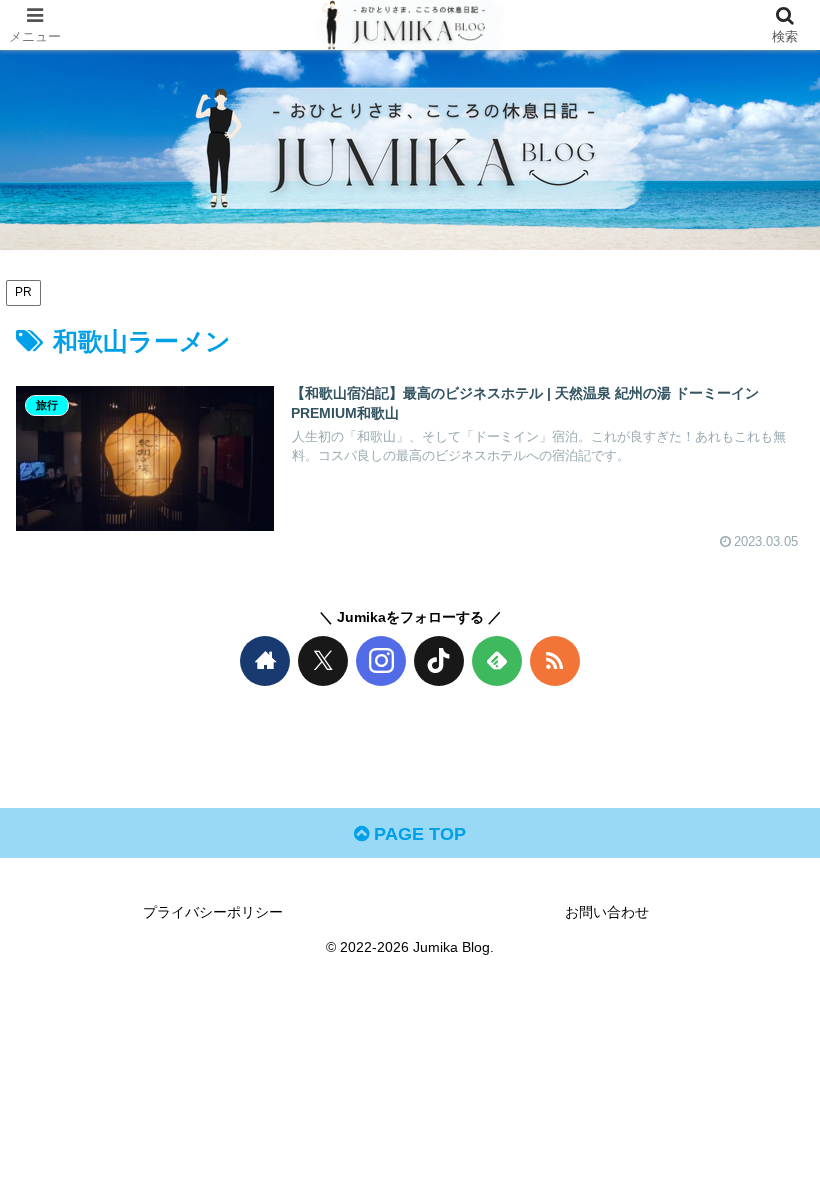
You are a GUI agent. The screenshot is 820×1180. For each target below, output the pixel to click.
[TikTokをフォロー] (439, 661)
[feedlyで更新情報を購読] (497, 661)
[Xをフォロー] (323, 661)
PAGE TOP (417, 834)
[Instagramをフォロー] (381, 661)
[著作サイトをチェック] (265, 661)
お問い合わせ (607, 912)
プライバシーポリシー (213, 912)
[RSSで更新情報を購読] (555, 661)
